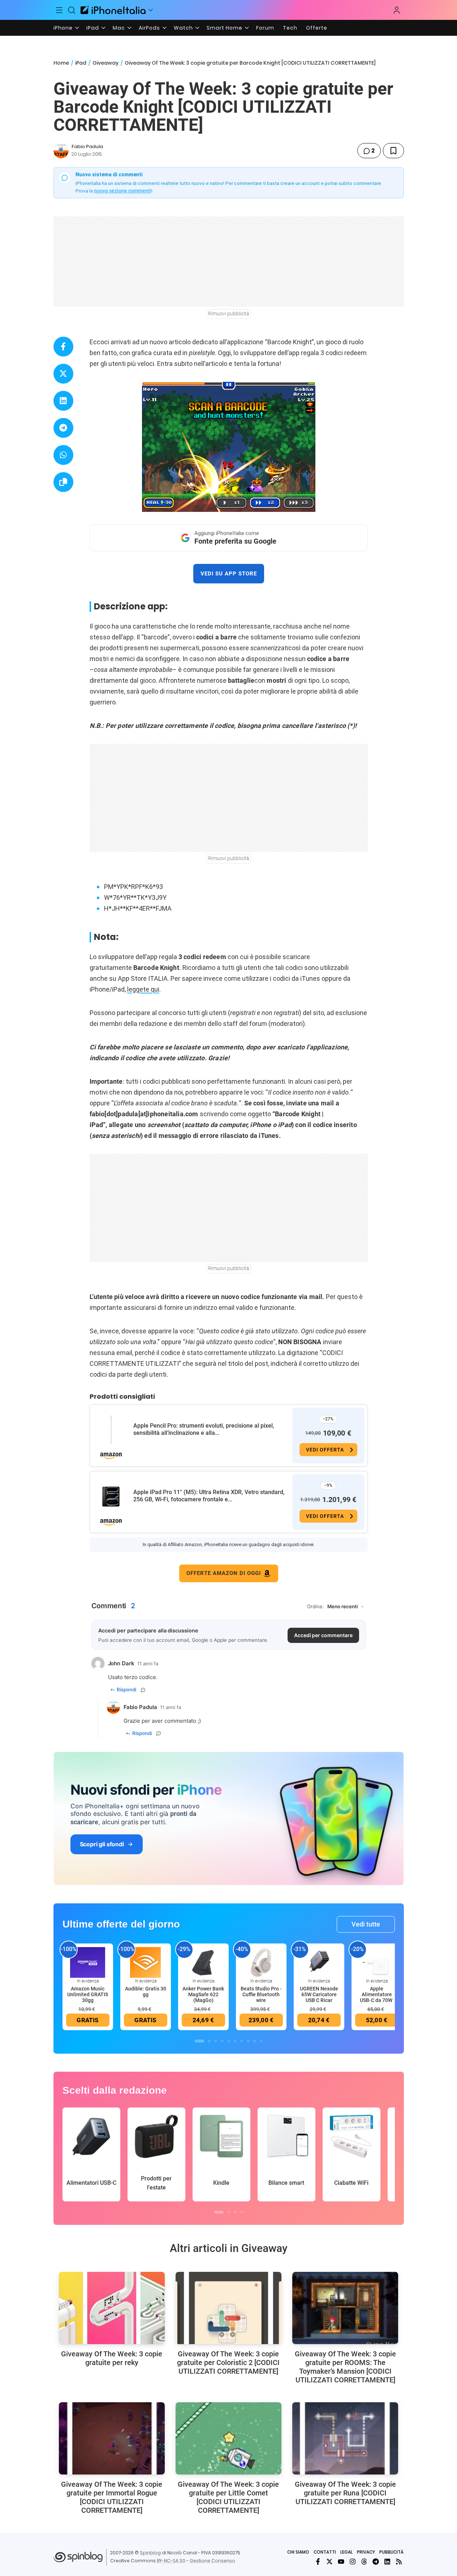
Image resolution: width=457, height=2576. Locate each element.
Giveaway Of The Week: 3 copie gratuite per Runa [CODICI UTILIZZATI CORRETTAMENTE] (345, 2493)
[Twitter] (329, 2562)
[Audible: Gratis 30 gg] (146, 1962)
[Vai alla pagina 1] (199, 2041)
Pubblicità (391, 2552)
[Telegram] (376, 2562)
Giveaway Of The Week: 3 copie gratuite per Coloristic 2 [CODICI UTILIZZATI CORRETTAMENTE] (228, 2363)
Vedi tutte (366, 1924)
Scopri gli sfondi (102, 1844)
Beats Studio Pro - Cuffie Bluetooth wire (261, 1994)
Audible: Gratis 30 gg (146, 1992)
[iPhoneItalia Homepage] (113, 10)
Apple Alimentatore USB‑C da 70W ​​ (377, 1994)
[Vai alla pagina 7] (242, 2041)
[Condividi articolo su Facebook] (63, 347)
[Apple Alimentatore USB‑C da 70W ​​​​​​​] (377, 1962)
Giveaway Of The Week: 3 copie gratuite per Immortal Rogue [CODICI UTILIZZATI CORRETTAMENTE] (112, 2497)
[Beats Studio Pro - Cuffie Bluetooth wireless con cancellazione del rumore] (261, 1962)
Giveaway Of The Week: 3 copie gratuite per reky (112, 2358)
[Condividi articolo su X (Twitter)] (63, 374)
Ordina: (315, 1606)
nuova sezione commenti (123, 191)
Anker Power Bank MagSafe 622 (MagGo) (203, 1994)
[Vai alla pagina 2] (209, 2041)
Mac (119, 28)
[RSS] (399, 2562)
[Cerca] (72, 10)
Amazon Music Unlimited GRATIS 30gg (88, 1994)
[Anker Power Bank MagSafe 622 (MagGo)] (203, 1962)
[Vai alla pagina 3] (216, 2041)
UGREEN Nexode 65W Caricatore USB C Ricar (319, 1994)
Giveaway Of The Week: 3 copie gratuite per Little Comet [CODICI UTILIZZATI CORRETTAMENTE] (228, 2497)
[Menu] (60, 10)
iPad (93, 28)
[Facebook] (318, 2562)
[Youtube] (341, 2562)
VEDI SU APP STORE (229, 574)
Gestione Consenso (212, 2561)
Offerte (317, 28)
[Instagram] (353, 2562)
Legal (346, 2552)
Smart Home (225, 28)
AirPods (149, 28)
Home (61, 63)
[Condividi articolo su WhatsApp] (63, 455)
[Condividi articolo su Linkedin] (63, 401)
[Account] (397, 10)
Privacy (366, 2552)
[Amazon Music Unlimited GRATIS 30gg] (88, 1962)
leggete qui (143, 989)
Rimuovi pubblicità (229, 314)
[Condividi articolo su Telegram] (63, 428)
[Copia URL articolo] (63, 482)
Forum (265, 28)
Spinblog (150, 2553)
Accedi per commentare (323, 1635)
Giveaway (105, 63)
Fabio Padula (87, 146)
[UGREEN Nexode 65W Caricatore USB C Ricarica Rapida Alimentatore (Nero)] (319, 1962)
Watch (183, 28)
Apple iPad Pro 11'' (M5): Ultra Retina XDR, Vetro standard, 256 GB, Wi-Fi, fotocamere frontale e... (209, 1496)
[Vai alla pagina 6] (235, 2041)
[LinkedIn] (387, 2562)
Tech (290, 28)
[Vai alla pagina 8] (248, 2041)
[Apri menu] (151, 10)
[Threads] (364, 2562)
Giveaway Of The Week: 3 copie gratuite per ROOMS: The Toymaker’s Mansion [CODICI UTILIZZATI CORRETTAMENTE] (345, 2367)
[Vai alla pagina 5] (229, 2041)
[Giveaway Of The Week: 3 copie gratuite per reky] (112, 2308)
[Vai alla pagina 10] (261, 2041)
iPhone (63, 28)
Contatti (325, 2552)
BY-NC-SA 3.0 (171, 2561)
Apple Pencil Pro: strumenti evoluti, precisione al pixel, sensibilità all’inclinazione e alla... (204, 1429)
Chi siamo (298, 2552)
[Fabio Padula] (61, 151)
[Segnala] (143, 1690)
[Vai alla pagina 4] (222, 2041)
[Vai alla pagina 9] (255, 2041)
